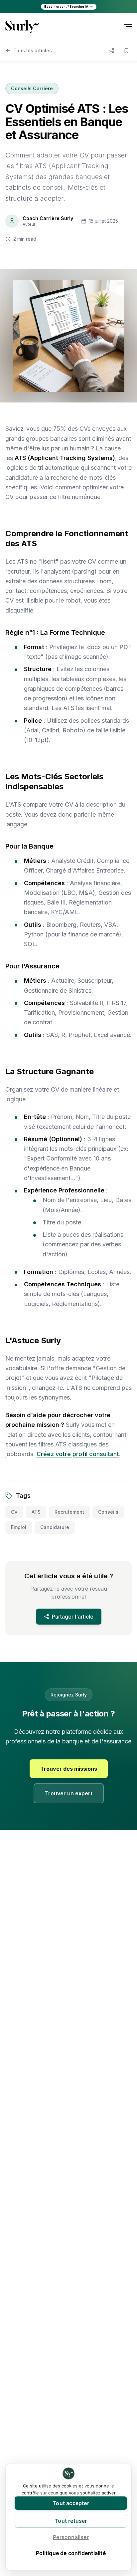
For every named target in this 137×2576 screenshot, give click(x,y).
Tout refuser (71, 2521)
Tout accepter (71, 2503)
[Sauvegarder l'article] (126, 51)
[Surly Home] (22, 26)
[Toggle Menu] (128, 27)
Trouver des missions (69, 1769)
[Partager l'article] (112, 51)
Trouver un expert (69, 1794)
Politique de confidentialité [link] (71, 2553)
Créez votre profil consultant (78, 1454)
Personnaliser (71, 2537)
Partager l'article (73, 1617)
